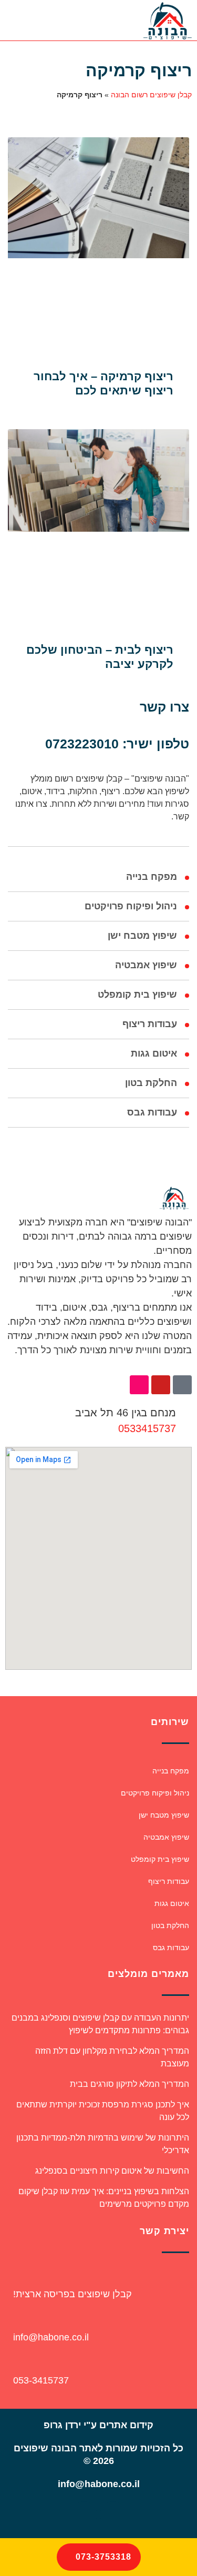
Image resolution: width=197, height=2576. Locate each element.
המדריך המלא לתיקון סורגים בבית (129, 2084)
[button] (69, 20)
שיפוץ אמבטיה (146, 965)
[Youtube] (161, 1385)
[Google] (84, 2514)
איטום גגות (154, 1053)
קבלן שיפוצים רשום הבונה (151, 95)
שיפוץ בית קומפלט (137, 995)
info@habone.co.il (51, 2337)
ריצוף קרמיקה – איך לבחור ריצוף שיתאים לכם (103, 383)
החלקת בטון (151, 1083)
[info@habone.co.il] (14, 2319)
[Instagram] (139, 1385)
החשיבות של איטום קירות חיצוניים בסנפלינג (112, 2171)
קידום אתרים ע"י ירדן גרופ (98, 2425)
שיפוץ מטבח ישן (142, 936)
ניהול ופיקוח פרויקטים (131, 906)
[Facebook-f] (113, 2514)
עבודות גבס (152, 1112)
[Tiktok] (182, 1385)
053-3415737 (41, 2380)
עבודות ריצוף (150, 1024)
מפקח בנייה (152, 877)
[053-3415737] (14, 2362)
